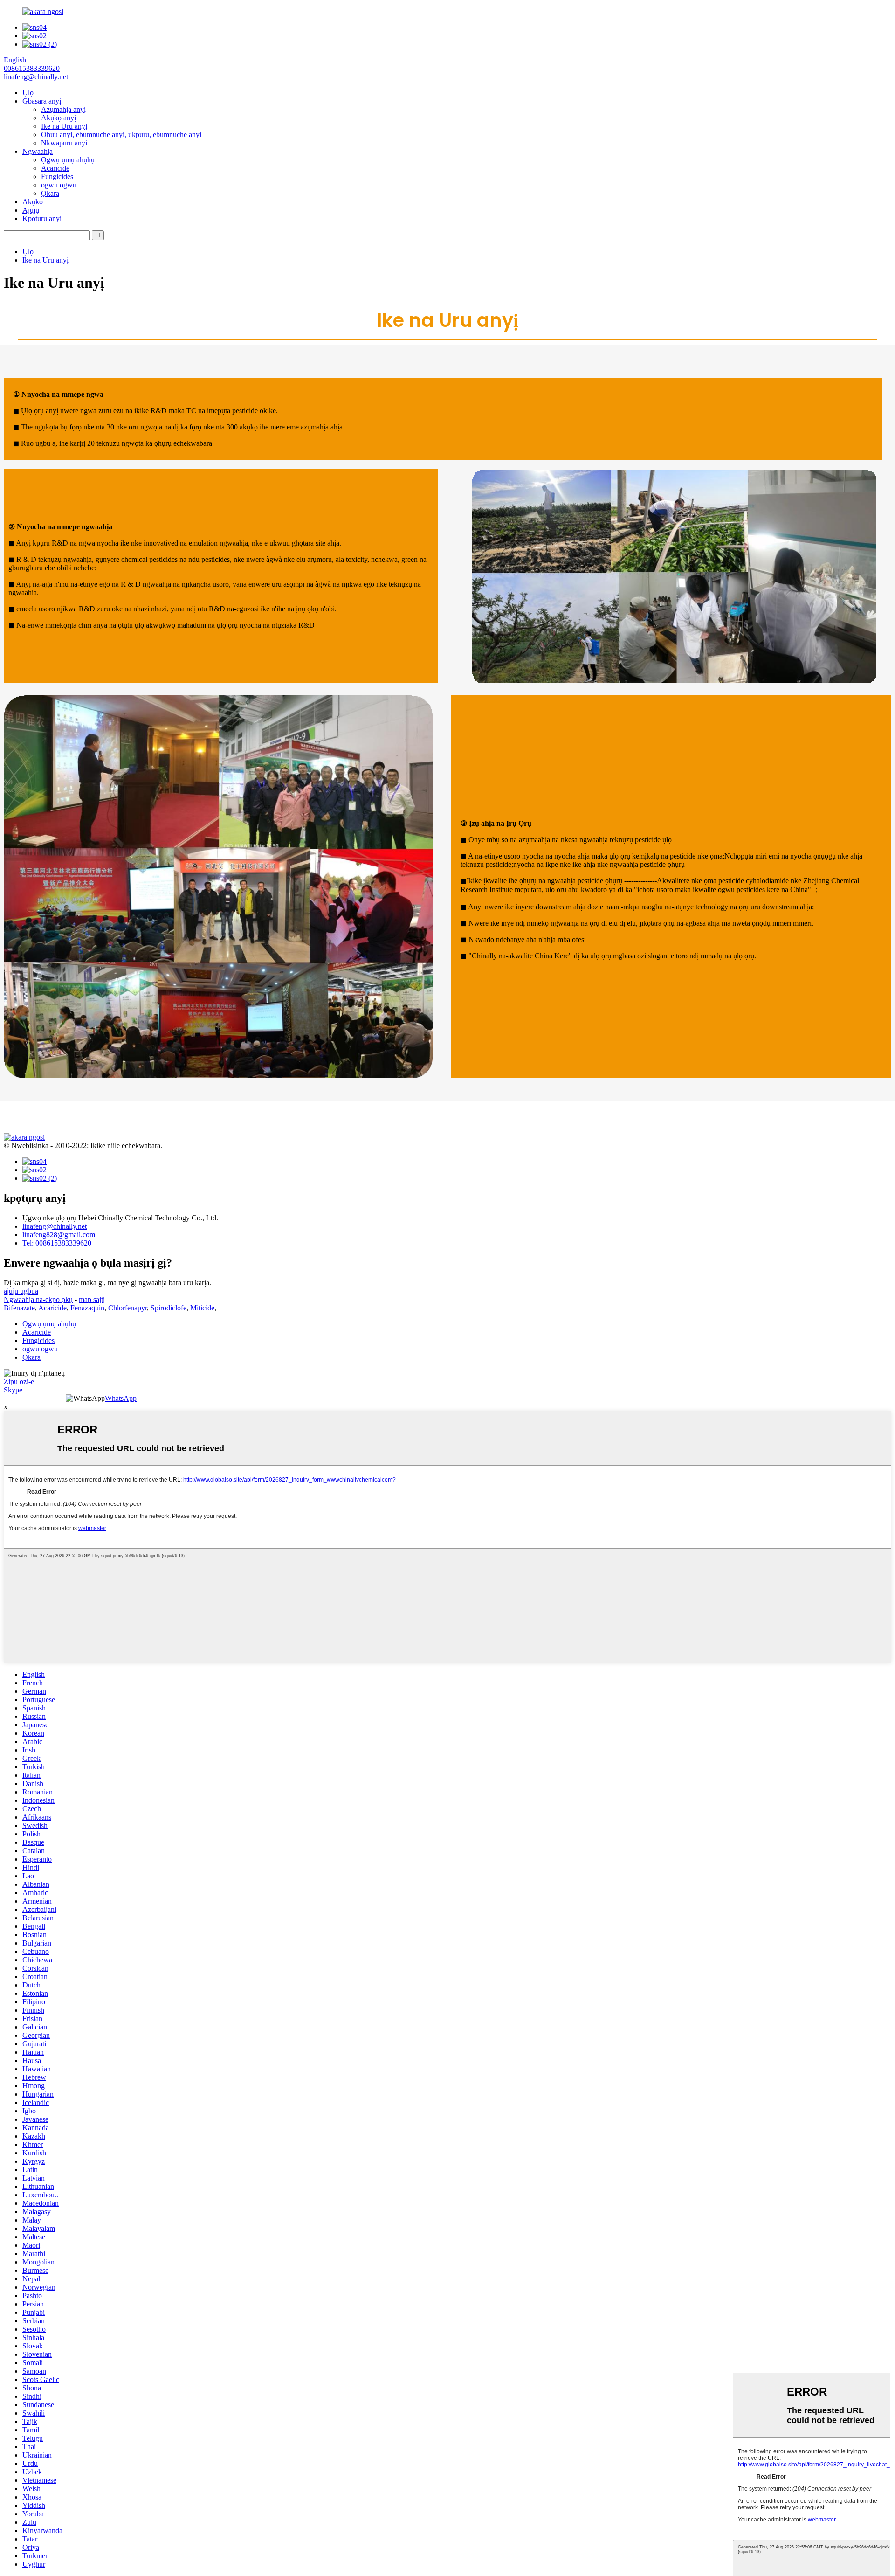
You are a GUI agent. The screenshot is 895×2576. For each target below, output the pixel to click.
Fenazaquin (87, 1308)
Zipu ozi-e (19, 1381)
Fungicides (57, 177)
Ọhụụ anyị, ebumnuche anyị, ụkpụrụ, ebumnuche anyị (121, 135)
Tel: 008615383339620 (57, 1243)
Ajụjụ (31, 210)
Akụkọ (33, 202)
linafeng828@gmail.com (59, 1235)
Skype (13, 1390)
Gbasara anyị (42, 101)
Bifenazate (19, 1308)
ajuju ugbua (21, 1291)
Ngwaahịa (38, 151)
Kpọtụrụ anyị (42, 218)
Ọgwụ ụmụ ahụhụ (68, 160)
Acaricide (55, 168)
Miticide (202, 1308)
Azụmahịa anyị (63, 109)
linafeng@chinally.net (55, 1226)
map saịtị (92, 1299)
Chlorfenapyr (127, 1308)
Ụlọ (28, 93)
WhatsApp (121, 1398)
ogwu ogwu (59, 185)
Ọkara (50, 193)
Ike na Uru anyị (64, 126)
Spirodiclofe (169, 1308)
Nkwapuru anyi (64, 143)
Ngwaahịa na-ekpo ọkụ (38, 1299)
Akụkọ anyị (59, 118)
